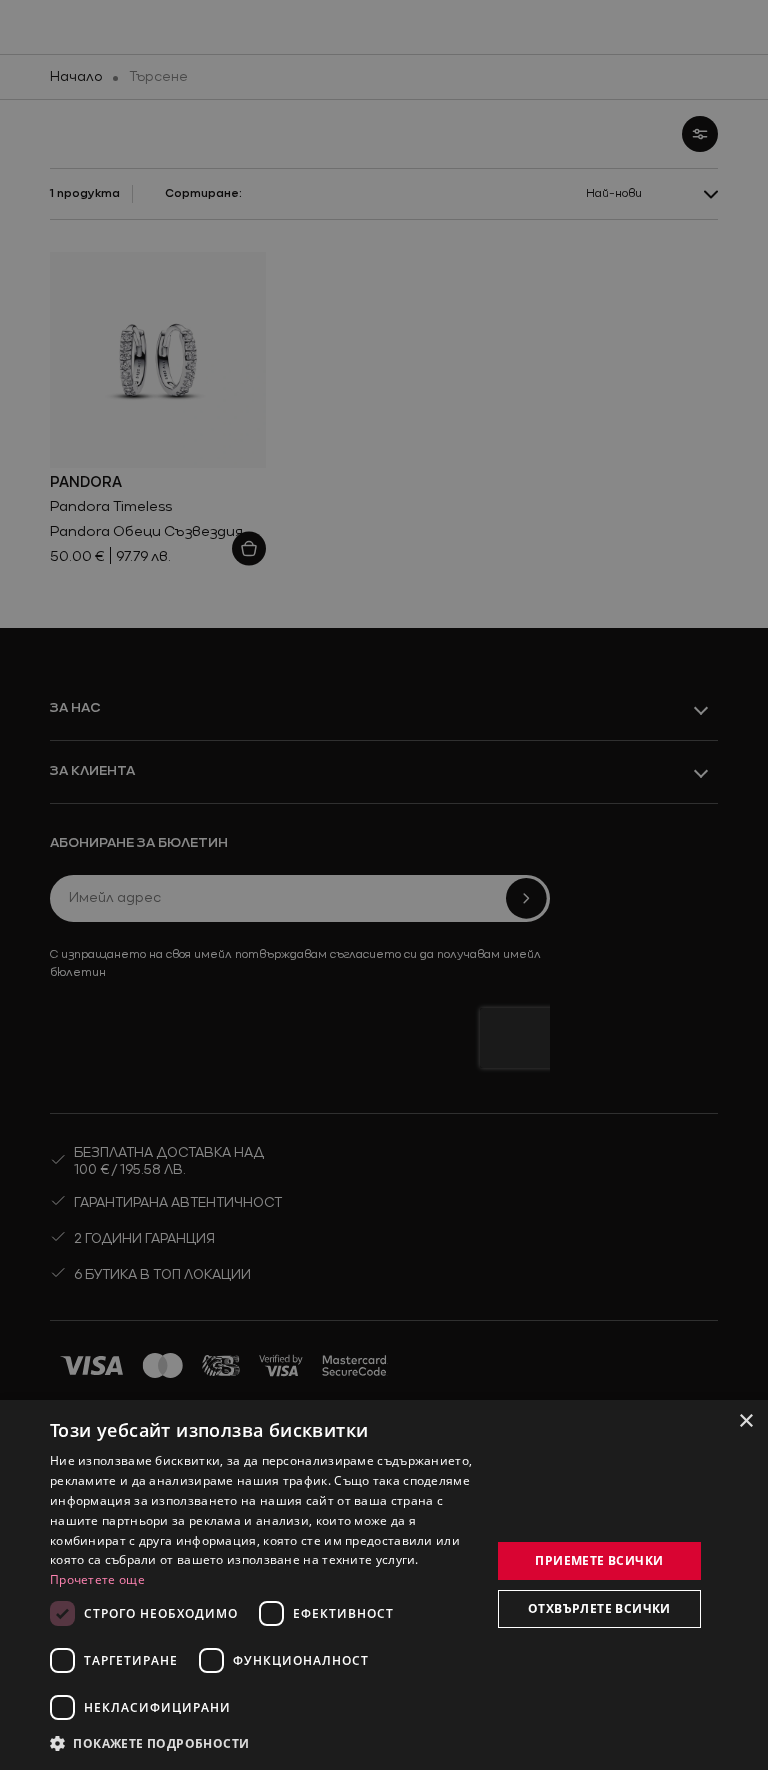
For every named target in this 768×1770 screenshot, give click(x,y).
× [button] (745, 1421)
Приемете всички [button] (599, 1560)
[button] (150, 1743)
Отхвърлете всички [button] (599, 1608)
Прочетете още (97, 1579)
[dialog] (384, 1585)
